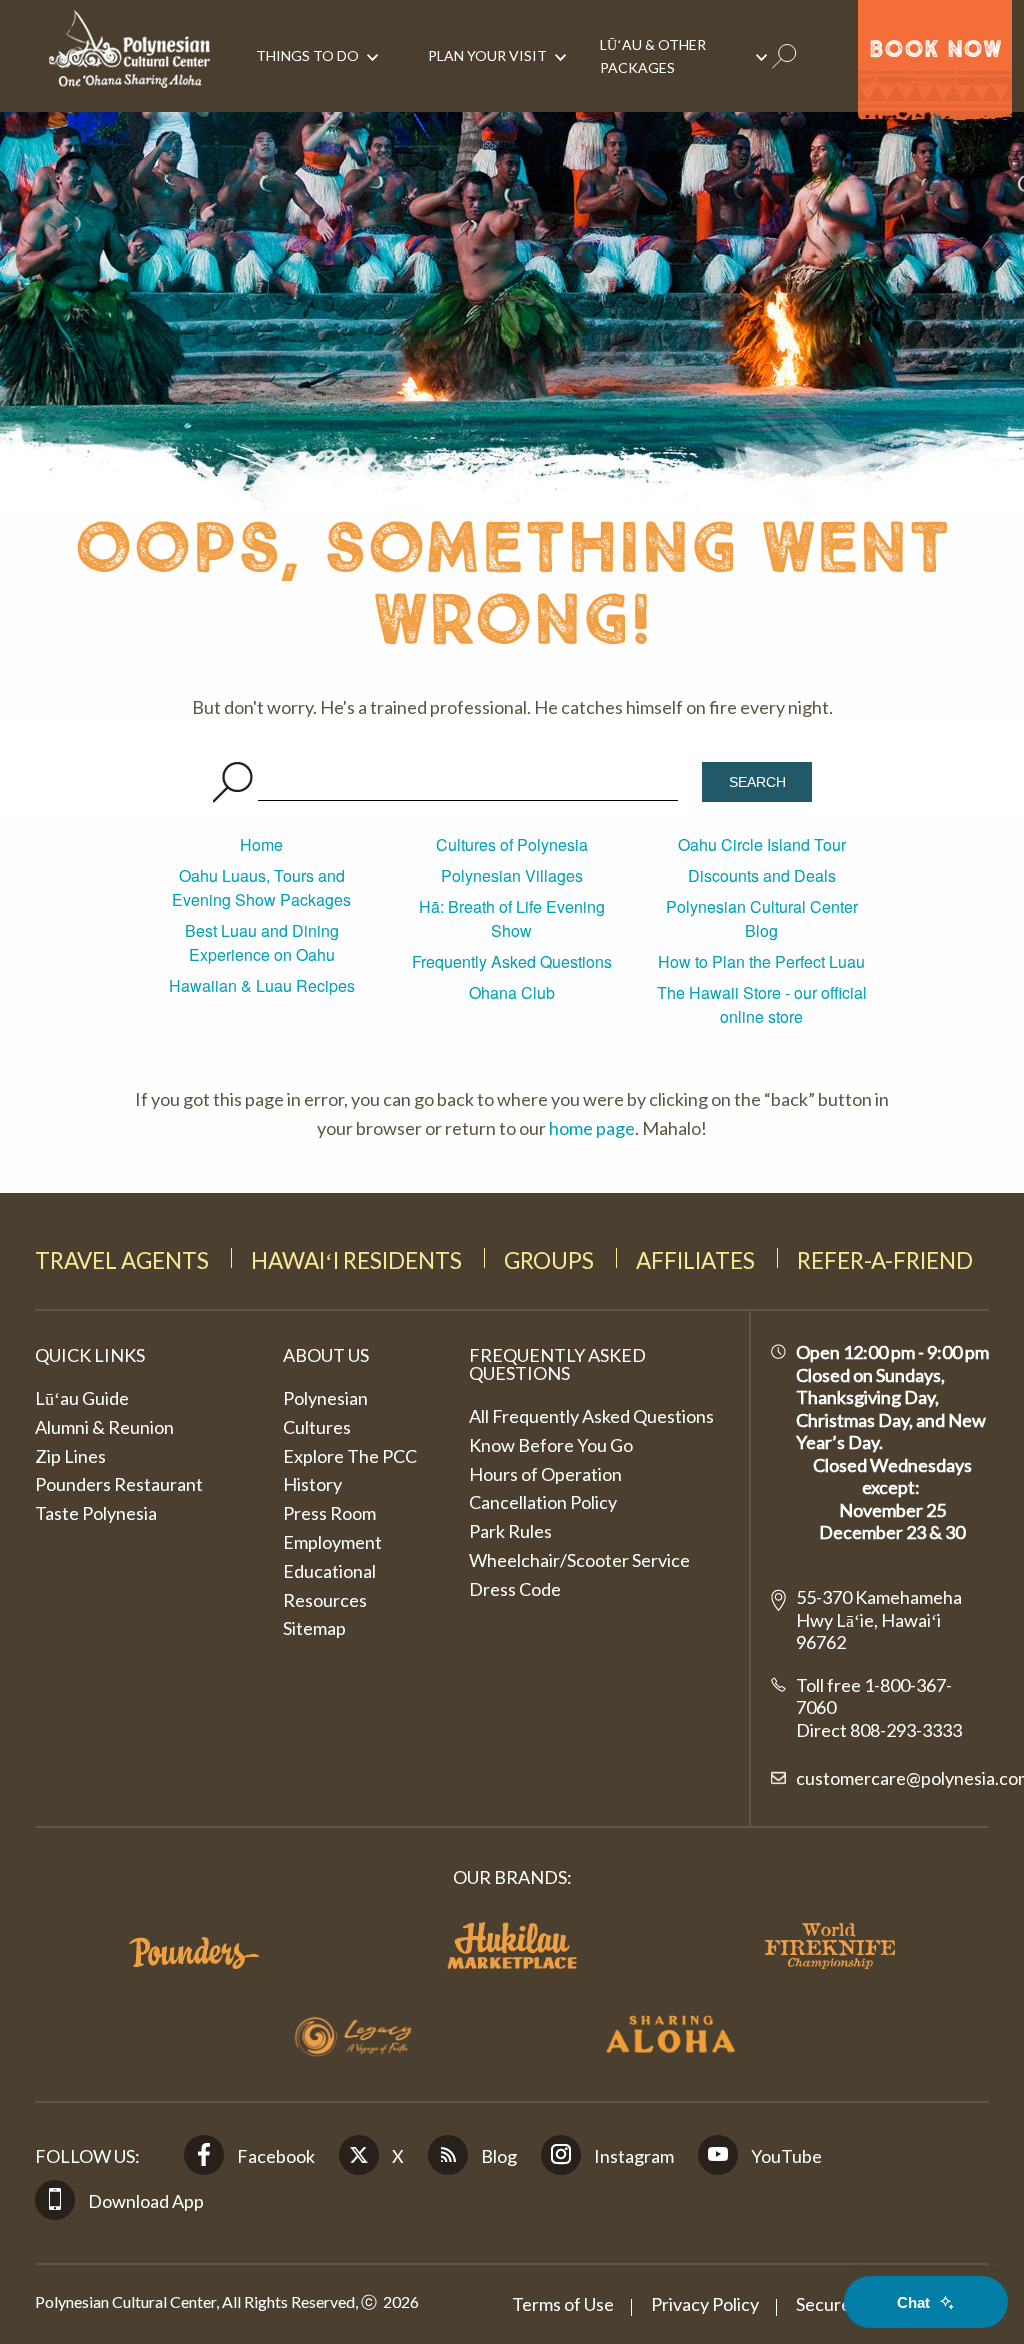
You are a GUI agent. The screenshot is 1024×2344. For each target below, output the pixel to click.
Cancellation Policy (543, 1502)
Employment (332, 1542)
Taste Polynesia (96, 1513)
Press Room (329, 1513)
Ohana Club (512, 992)
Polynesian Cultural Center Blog (762, 918)
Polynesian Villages (512, 875)
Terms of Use (563, 2304)
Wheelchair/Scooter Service (579, 1560)
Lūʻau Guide (82, 1398)
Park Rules (510, 1531)
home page (592, 1128)
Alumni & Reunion (104, 1427)
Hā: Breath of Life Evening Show (512, 918)
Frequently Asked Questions (512, 961)
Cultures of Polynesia (512, 844)
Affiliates (695, 1260)
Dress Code (515, 1589)
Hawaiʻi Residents (356, 1260)
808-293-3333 (904, 1730)
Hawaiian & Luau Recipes (262, 985)
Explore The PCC (350, 1456)
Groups (549, 1260)
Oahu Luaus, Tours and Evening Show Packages (261, 887)
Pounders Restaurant (119, 1484)
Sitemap (314, 1628)
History (312, 1484)
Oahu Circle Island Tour (762, 844)
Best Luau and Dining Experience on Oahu (262, 942)
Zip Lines (70, 1456)
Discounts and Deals (762, 875)
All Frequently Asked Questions (591, 1416)
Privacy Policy (705, 2304)
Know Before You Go (551, 1445)
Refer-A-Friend (885, 1260)
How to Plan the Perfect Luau (761, 961)
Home (261, 844)
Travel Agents (122, 1260)
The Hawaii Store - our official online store (762, 1004)
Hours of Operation (545, 1474)
